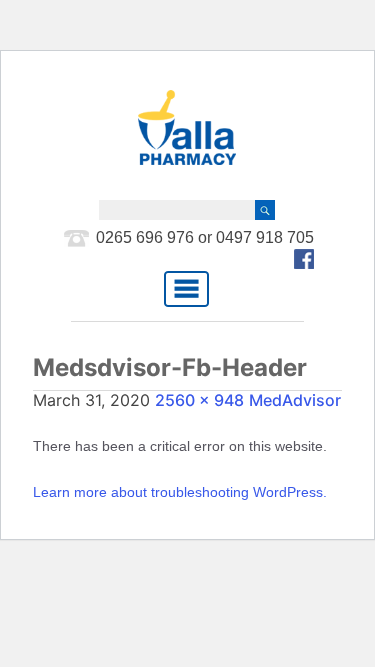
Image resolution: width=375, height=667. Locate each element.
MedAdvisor (295, 400)
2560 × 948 (199, 400)
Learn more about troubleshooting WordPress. (180, 492)
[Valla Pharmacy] (187, 127)
